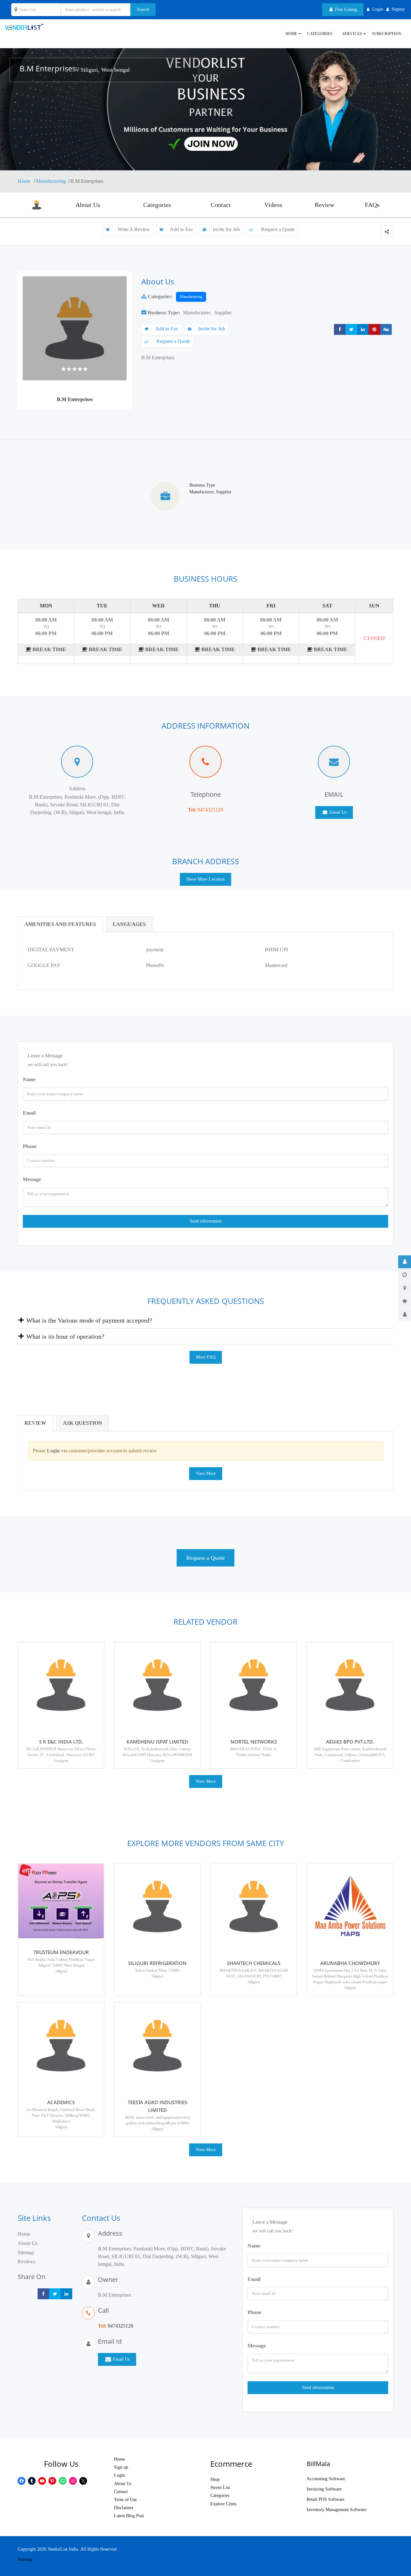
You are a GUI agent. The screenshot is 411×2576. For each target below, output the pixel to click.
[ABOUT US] (405, 1262)
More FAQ (206, 1357)
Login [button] (378, 9)
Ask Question (83, 1423)
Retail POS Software (326, 2499)
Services (352, 34)
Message (32, 1179)
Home (25, 181)
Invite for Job (226, 229)
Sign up (121, 2467)
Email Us (337, 812)
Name (29, 1079)
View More (206, 1473)
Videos (273, 205)
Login (119, 2475)
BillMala (318, 2464)
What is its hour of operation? (65, 1336)
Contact (221, 205)
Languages (129, 924)
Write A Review (133, 229)
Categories (320, 34)
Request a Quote (277, 229)
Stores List (220, 2487)
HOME (291, 34)
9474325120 (210, 810)
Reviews (26, 2262)
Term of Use (125, 2500)
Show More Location (205, 879)
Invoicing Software (324, 2489)
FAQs (372, 205)
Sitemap (26, 2253)
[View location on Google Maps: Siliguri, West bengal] (77, 70)
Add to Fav (181, 229)
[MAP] (405, 1288)
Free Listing (345, 9)
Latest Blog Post (129, 2516)
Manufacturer (197, 313)
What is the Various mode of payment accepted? (88, 1320)
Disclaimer (124, 2508)
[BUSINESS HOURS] (405, 1275)
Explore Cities (223, 2504)
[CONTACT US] (405, 1315)
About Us (88, 205)
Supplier (223, 313)
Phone (30, 1146)
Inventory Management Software (337, 2510)
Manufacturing (51, 181)
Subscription (387, 34)
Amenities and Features (60, 924)
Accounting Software (326, 2479)
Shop (215, 2479)
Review (324, 205)
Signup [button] (398, 9)
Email (29, 1113)
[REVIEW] (405, 1301)
